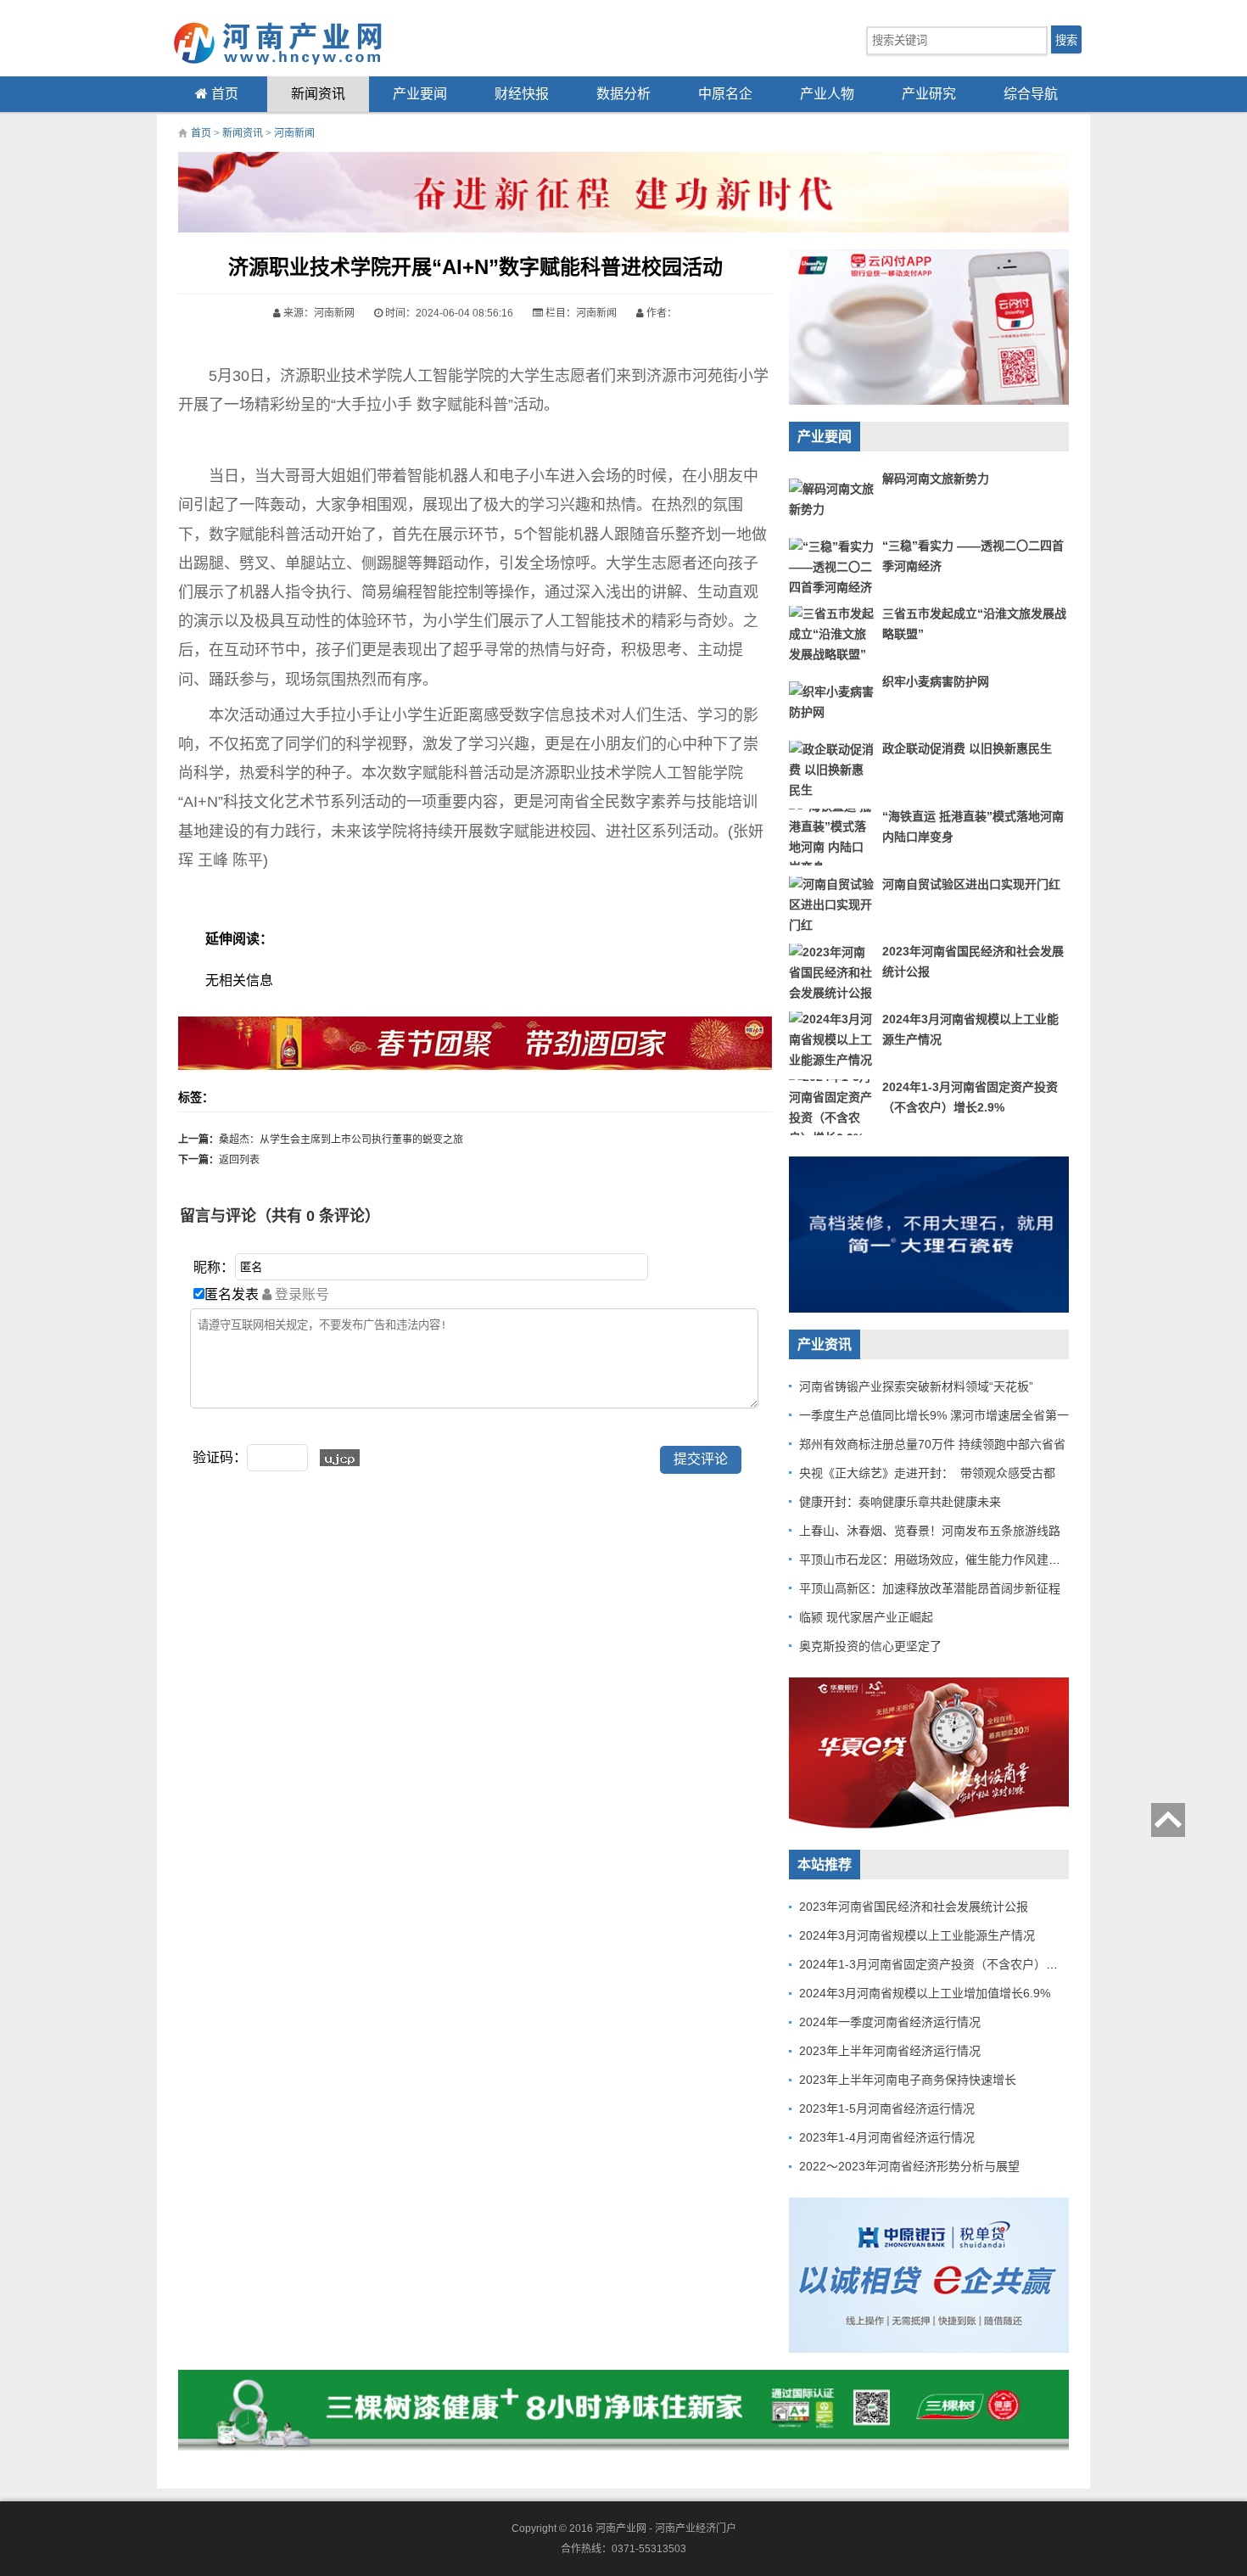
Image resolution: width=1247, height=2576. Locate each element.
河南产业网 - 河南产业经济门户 (666, 2528)
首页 (223, 94)
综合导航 (1031, 94)
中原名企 (725, 94)
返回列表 (239, 1160)
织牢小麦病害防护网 (936, 681)
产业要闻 (420, 94)
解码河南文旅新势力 (936, 479)
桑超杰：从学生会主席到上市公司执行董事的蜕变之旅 (341, 1140)
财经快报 (522, 94)
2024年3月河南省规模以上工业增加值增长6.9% (925, 1993)
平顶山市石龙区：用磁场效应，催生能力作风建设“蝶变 (944, 1560)
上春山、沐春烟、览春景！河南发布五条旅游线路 (930, 1531)
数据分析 (623, 94)
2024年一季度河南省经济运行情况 (890, 2022)
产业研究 (929, 94)
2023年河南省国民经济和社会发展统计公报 (914, 1907)
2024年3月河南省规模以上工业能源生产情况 (917, 1935)
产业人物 (827, 94)
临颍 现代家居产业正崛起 (866, 1617)
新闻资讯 (318, 94)
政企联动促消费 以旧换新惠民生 (967, 748)
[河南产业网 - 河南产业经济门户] (293, 42)
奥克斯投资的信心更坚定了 (870, 1646)
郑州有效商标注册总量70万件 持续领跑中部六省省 (932, 1444)
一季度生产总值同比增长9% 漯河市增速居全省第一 (934, 1415)
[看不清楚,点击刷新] (340, 1458)
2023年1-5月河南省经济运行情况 (887, 2108)
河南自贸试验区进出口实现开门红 (971, 884)
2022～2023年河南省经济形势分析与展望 (909, 2166)
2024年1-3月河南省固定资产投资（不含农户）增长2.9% (948, 1964)
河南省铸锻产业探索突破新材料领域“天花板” (916, 1386)
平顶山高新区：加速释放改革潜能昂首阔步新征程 (930, 1588)
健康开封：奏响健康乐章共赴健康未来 (900, 1502)
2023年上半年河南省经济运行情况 (890, 2051)
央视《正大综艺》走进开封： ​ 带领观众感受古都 (927, 1473)
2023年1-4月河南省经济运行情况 (887, 2137)
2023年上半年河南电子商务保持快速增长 (908, 2080)
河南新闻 (294, 133)
